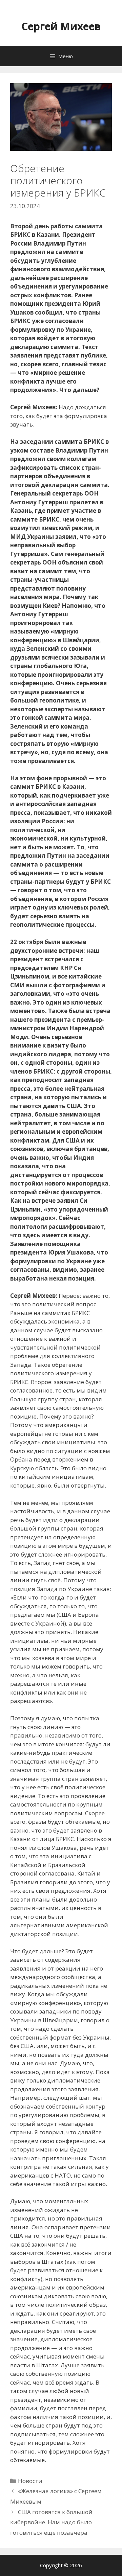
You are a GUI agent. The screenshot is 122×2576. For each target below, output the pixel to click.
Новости (30, 2481)
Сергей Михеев (61, 26)
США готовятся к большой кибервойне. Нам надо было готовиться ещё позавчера (51, 2522)
